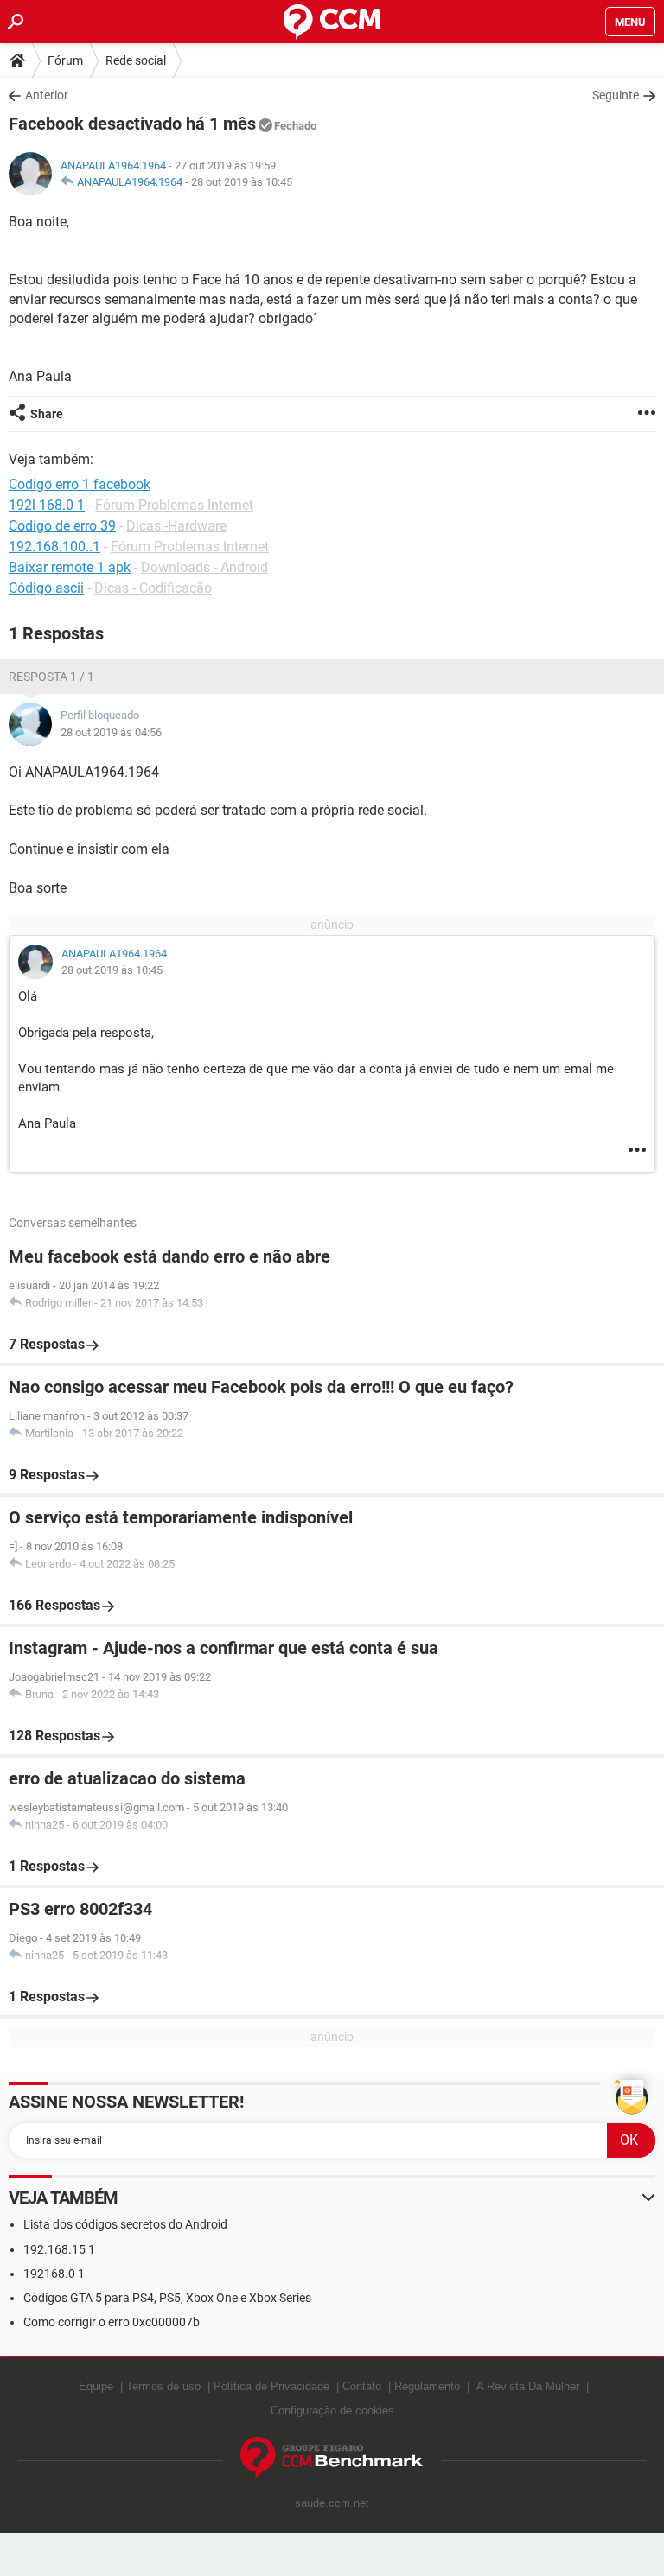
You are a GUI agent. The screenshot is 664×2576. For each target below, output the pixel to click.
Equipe (96, 2386)
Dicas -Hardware (176, 526)
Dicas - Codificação (153, 588)
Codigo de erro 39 (62, 526)
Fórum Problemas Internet (174, 505)
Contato (362, 2386)
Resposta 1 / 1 (51, 677)
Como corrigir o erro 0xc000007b (112, 2322)
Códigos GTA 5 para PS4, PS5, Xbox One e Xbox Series (167, 2298)
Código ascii (46, 588)
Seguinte (616, 95)
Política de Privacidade (271, 2386)
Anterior (47, 95)
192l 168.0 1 (47, 505)
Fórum (65, 60)
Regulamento (427, 2386)
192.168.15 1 (59, 2249)
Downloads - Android (204, 567)
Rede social (136, 60)
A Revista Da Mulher (528, 2386)
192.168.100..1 (54, 547)
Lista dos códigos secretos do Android (125, 2224)
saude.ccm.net (332, 2503)
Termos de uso (163, 2386)
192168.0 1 (54, 2274)
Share (47, 414)
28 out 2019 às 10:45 (242, 182)
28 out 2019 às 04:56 (111, 732)
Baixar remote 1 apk (70, 567)
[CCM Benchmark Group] (332, 2458)
